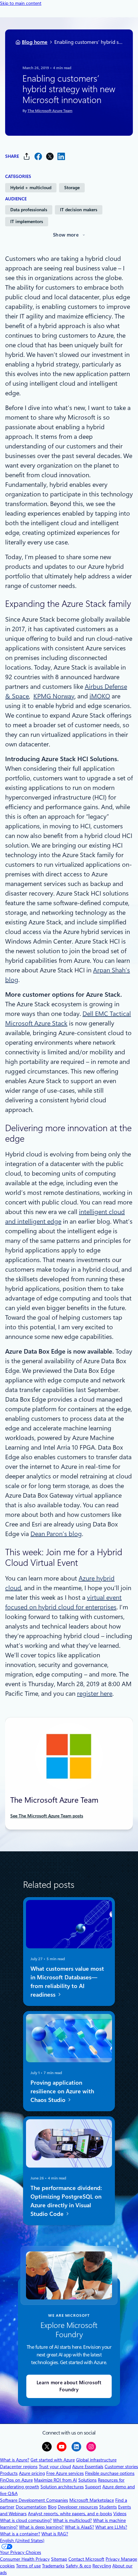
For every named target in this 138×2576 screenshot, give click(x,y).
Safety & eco (78, 2566)
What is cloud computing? (26, 2520)
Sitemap (59, 2559)
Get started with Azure (53, 2460)
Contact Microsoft (86, 2559)
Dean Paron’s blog (56, 1534)
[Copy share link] (27, 156)
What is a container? (20, 2534)
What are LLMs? (111, 2527)
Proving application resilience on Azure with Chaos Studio (62, 2091)
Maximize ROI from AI (56, 2480)
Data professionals (29, 210)
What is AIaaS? (79, 2527)
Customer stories (121, 2467)
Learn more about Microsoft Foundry (69, 2386)
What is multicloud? (72, 2520)
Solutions (87, 2480)
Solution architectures (62, 2487)
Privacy (113, 2559)
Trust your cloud (55, 2467)
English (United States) (22, 2540)
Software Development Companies (34, 2500)
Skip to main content (21, 3)
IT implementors (27, 221)
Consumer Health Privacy (25, 2559)
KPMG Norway (54, 696)
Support (93, 2487)
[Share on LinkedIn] (61, 156)
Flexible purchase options (110, 2473)
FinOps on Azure (16, 2480)
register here (95, 1694)
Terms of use (28, 2566)
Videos (120, 2514)
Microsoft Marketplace (92, 2500)
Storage (72, 188)
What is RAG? (55, 2534)
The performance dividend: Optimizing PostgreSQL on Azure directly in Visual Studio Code (66, 2201)
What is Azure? (15, 2460)
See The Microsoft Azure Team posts (47, 1816)
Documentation (31, 2507)
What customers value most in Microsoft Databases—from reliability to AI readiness (67, 1982)
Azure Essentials (88, 2467)
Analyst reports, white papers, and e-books (70, 2514)
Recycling (102, 2566)
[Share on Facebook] (38, 156)
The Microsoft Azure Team (50, 111)
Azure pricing (32, 2473)
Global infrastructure (96, 2460)
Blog (52, 2507)
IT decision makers (79, 210)
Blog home (35, 42)
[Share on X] (50, 156)
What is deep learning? (41, 2527)
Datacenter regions (19, 2467)
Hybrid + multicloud (31, 188)
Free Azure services (65, 2473)
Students (108, 2507)
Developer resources (78, 2507)
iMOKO (100, 696)
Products (9, 2473)
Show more (66, 235)
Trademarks (53, 2566)
